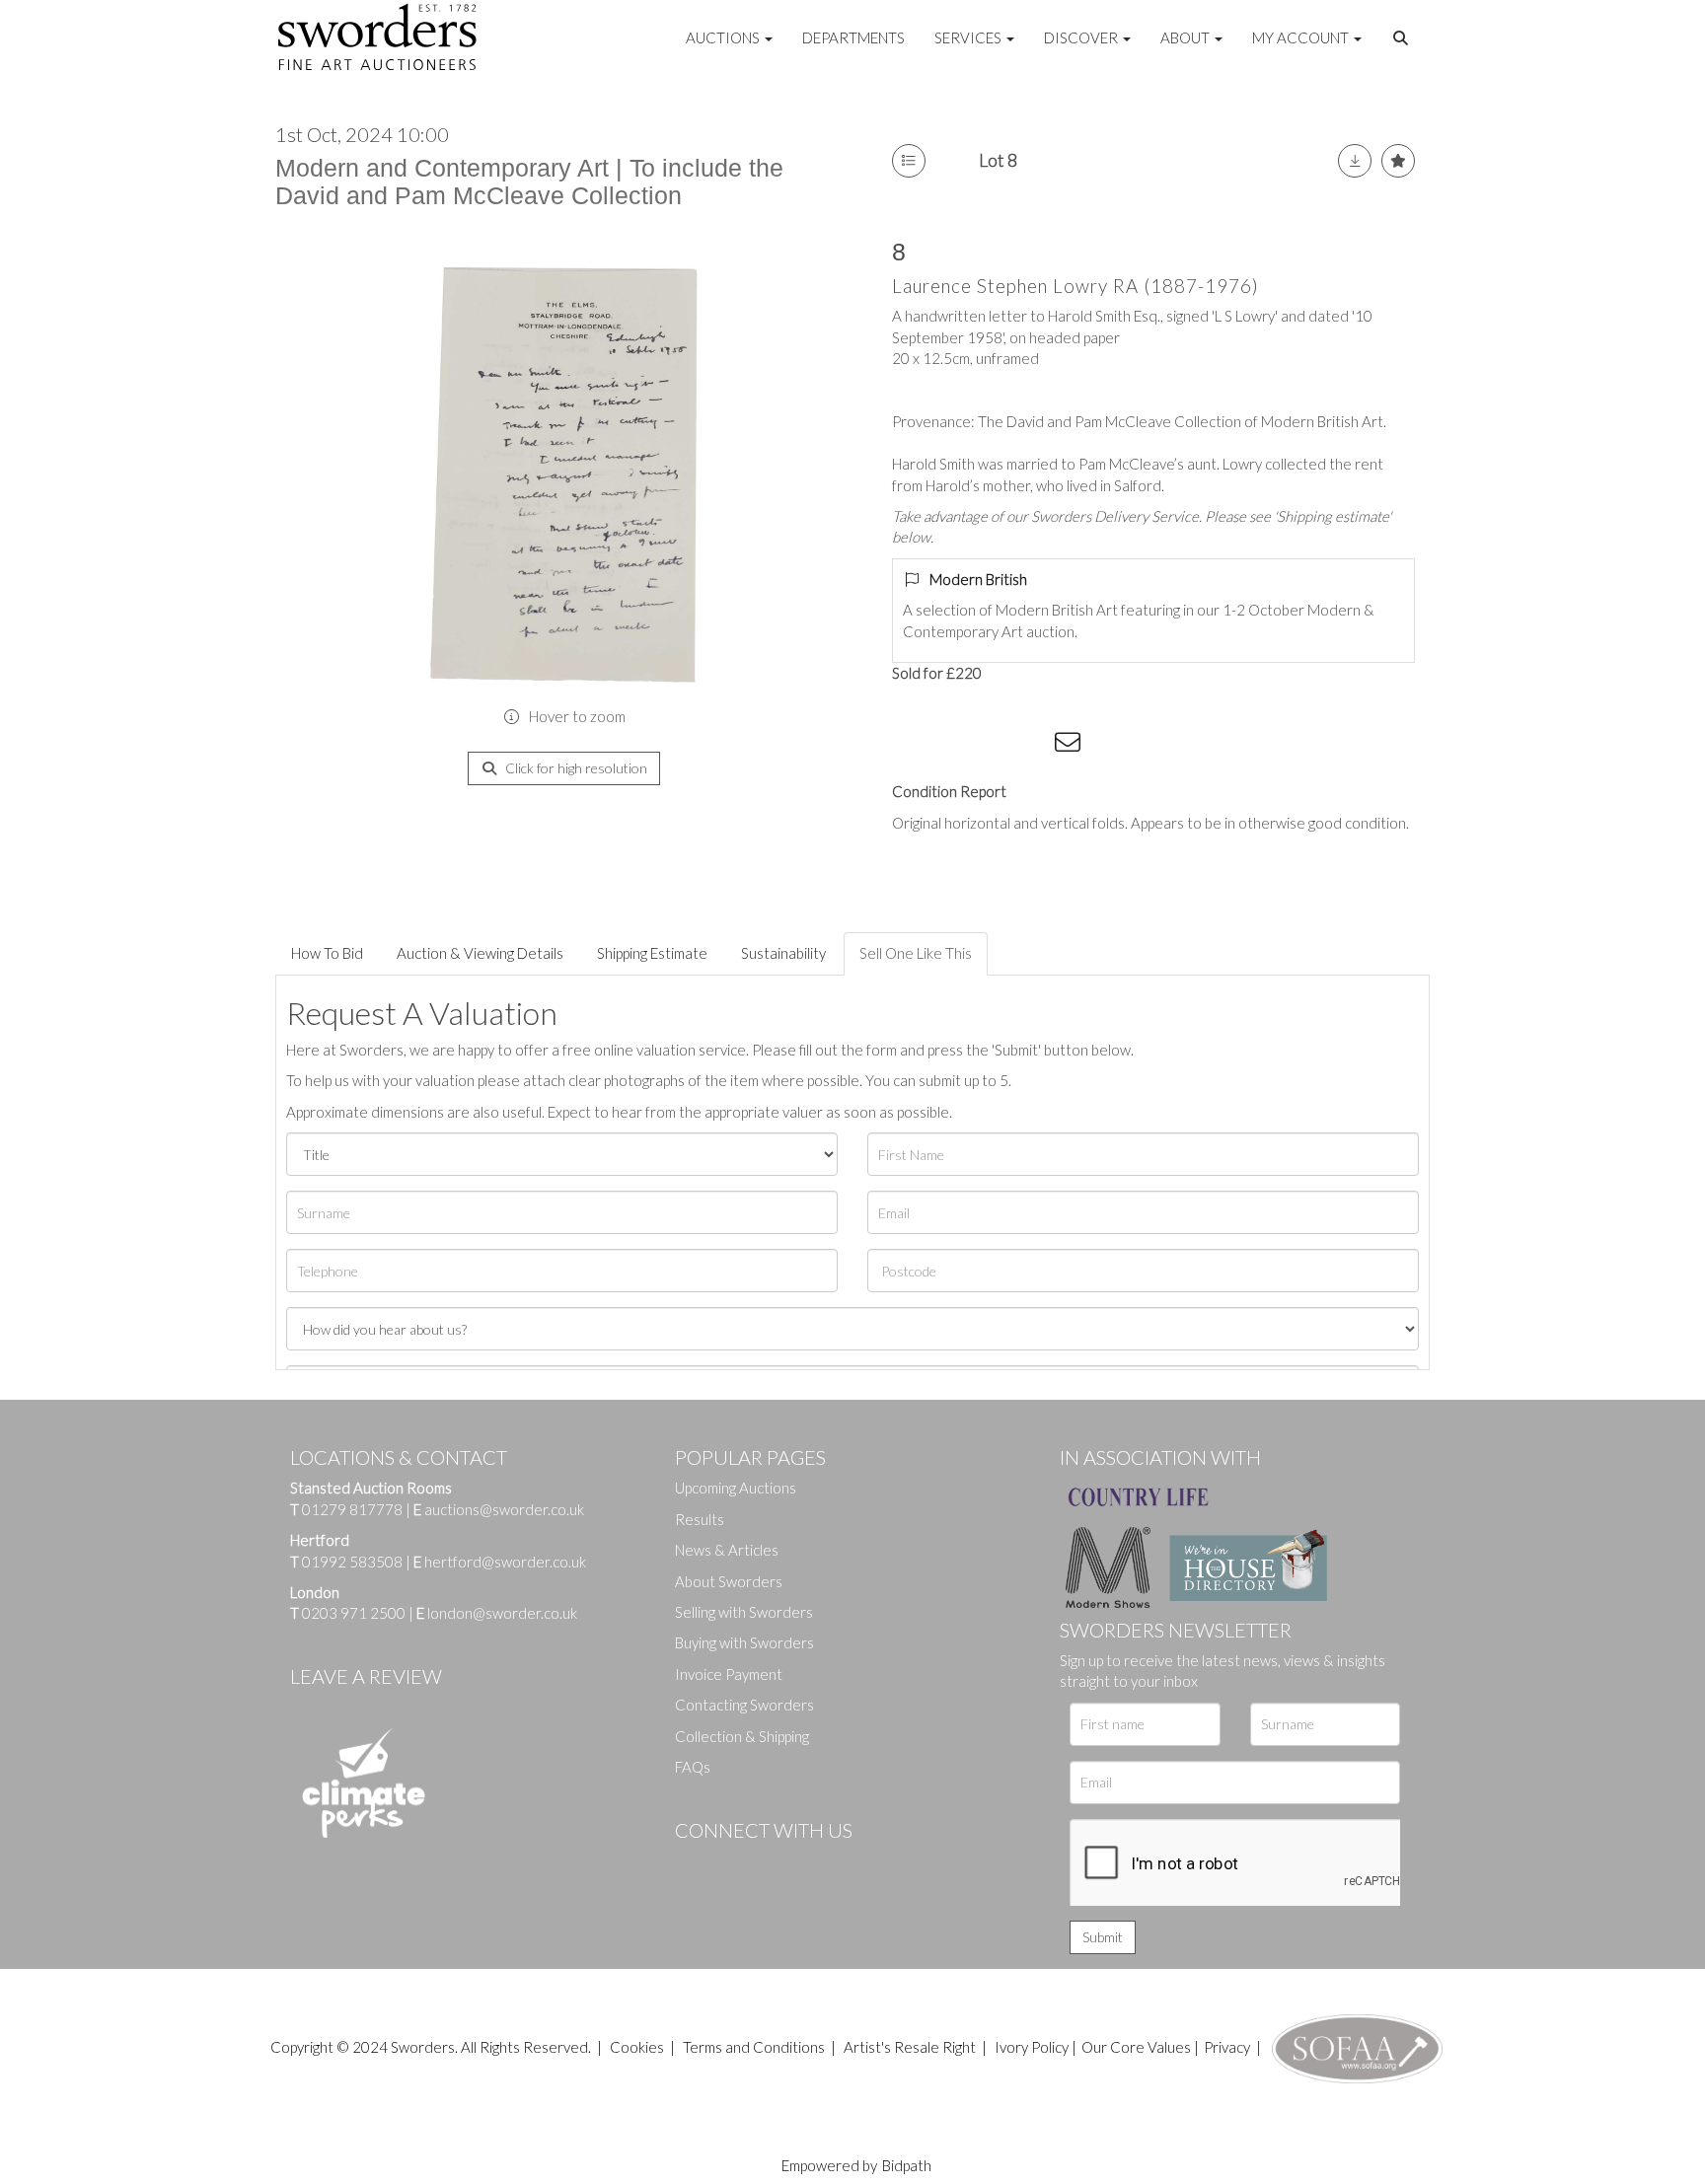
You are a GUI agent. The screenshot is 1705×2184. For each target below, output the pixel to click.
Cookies (637, 2047)
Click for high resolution (575, 768)
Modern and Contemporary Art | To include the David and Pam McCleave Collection (529, 182)
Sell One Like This (916, 953)
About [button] (1186, 37)
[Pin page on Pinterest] (991, 746)
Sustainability (783, 953)
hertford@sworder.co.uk (505, 1562)
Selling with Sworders (744, 1612)
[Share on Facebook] (911, 746)
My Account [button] (1302, 37)
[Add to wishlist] (1398, 161)
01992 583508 (352, 1562)
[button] (1403, 38)
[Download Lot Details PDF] (1355, 161)
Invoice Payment (729, 1674)
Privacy (1227, 2047)
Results (700, 1519)
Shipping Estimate (652, 953)
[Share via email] (1071, 746)
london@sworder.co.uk (497, 1613)
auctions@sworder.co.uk (499, 1509)
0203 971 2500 (354, 1613)
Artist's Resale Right (910, 2047)
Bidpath (907, 2165)
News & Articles (727, 1550)
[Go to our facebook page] (694, 1863)
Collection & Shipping (742, 1736)
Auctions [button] (724, 37)
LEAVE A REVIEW (366, 1676)
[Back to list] (909, 161)
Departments (853, 37)
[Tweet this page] (951, 746)
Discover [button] (1082, 37)
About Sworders (729, 1581)
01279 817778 (352, 1509)
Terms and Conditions (755, 2047)
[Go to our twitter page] (734, 1863)
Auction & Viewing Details (480, 953)
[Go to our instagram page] (1031, 746)
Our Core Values (1136, 2047)
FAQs (693, 1767)
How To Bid (327, 953)
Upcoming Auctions (736, 1488)
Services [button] (969, 37)
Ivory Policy (1032, 2047)
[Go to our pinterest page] (774, 1863)
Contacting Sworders (744, 1705)
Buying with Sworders (744, 1642)
